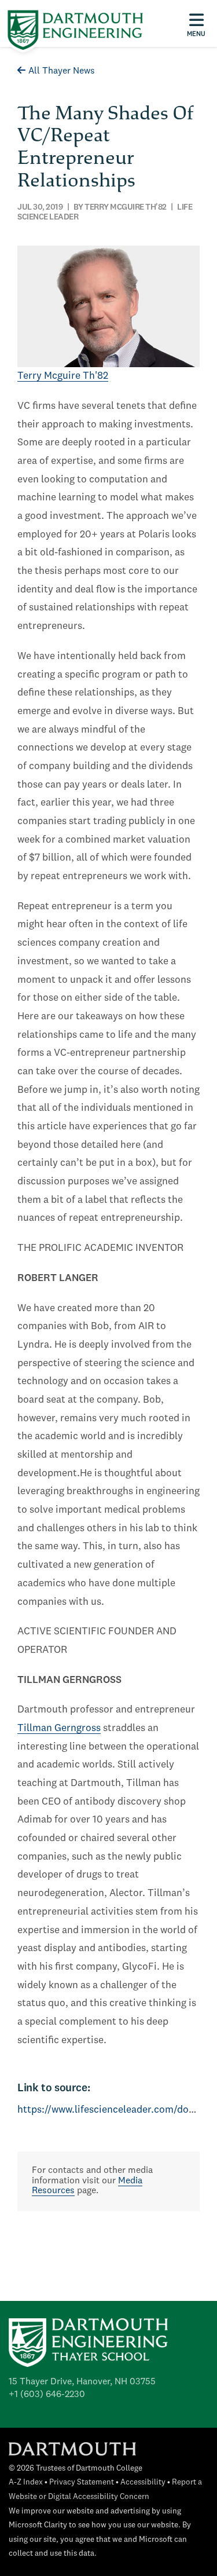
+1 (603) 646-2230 (47, 2395)
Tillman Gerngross (59, 1728)
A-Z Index (26, 2482)
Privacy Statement (82, 2482)
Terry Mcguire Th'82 (63, 376)
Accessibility (143, 2482)
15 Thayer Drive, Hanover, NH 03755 (82, 2382)
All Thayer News (62, 71)
